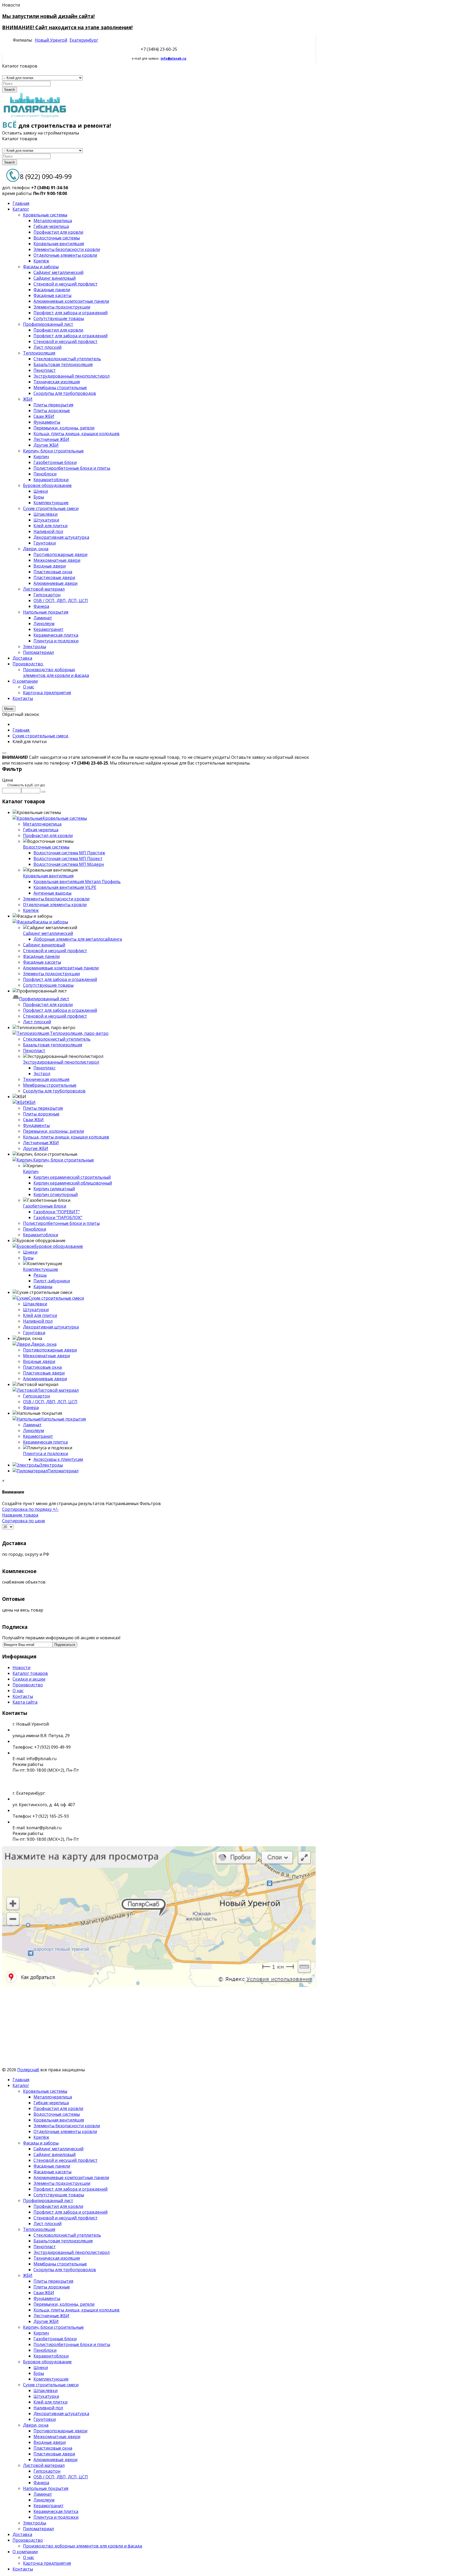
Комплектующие (41, 1269)
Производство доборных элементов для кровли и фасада (83, 2546)
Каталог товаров (30, 1673)
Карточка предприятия (47, 2563)
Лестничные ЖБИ (41, 1143)
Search (10, 90)
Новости (21, 1668)
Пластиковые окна (42, 1367)
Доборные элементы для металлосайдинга (78, 939)
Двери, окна (44, 1344)
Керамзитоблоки (41, 1235)
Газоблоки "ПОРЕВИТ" (57, 1212)
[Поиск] (43, 792)
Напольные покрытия (63, 1419)
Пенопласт (34, 1051)
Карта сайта (25, 1702)
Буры (28, 1258)
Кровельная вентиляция (48, 876)
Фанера (31, 1407)
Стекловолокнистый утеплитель (57, 1039)
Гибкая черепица (41, 830)
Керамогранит (38, 1436)
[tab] (159, 780)
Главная (21, 2080)
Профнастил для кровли (48, 835)
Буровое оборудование (59, 1246)
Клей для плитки (40, 1315)
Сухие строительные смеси (56, 1298)
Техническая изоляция (46, 1079)
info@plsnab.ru (173, 58)
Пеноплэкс (44, 1068)
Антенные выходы (52, 893)
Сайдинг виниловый (44, 945)
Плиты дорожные (41, 1114)
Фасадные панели (41, 956)
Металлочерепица (42, 824)
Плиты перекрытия (43, 1108)
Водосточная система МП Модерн (69, 864)
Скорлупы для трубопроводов (54, 1091)
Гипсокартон (36, 1396)
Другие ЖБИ (36, 1148)
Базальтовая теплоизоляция (53, 1045)
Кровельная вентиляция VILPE (65, 887)
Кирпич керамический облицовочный (73, 1183)
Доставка (22, 2534)
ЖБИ (31, 1102)
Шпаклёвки (35, 1304)
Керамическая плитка (45, 1442)
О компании (25, 2552)
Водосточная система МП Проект (68, 858)
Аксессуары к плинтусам (58, 1459)
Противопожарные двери (50, 1350)
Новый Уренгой (51, 40)
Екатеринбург (84, 40)
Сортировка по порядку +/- (30, 1509)
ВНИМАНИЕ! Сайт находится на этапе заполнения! (67, 27)
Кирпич (31, 1171)
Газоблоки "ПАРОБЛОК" (58, 1217)
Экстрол (42, 1074)
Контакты (23, 1696)
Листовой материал (58, 1390)
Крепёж (31, 910)
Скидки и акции (29, 1679)
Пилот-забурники (52, 1281)
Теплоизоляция (39, 2229)
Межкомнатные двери (46, 1356)
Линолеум (33, 1430)
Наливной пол (38, 1321)
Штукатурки (36, 1310)
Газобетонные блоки (45, 1206)
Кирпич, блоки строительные (64, 1160)
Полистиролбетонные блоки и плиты (61, 1223)
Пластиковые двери (44, 1373)
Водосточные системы (46, 847)
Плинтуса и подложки (46, 1453)
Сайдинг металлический (48, 933)
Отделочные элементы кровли (55, 905)
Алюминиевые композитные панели (61, 968)
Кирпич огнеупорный (56, 1194)
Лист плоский (37, 1022)
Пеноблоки (35, 1229)
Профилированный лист (44, 999)
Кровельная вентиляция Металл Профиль (77, 882)
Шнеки (30, 1252)
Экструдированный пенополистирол (61, 1062)
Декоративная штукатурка (51, 1327)
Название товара (20, 1515)
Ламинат (32, 1425)
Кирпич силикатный (54, 1189)
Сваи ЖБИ (33, 1120)
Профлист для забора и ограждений (60, 979)
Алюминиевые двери (45, 1379)
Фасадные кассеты (42, 962)
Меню (9, 709)
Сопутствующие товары (48, 985)
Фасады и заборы (50, 922)
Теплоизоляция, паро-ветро (79, 1033)
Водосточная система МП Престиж (69, 853)
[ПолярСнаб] (35, 117)
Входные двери (39, 1361)
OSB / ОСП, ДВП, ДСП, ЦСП (50, 1402)
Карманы (43, 1287)
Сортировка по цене (24, 1521)
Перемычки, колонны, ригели (53, 1131)
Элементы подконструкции (51, 974)
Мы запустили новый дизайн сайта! (48, 16)
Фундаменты (36, 1125)
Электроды (51, 1465)
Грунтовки (34, 1333)
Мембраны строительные (50, 1085)
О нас (18, 1691)
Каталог (21, 2085)
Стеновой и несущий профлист (55, 951)
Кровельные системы (65, 818)
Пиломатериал (63, 1471)
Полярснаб (28, 2070)
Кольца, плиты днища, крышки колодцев (66, 1137)
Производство (28, 1685)
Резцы (40, 1275)
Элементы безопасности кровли (56, 899)
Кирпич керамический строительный (72, 1177)
